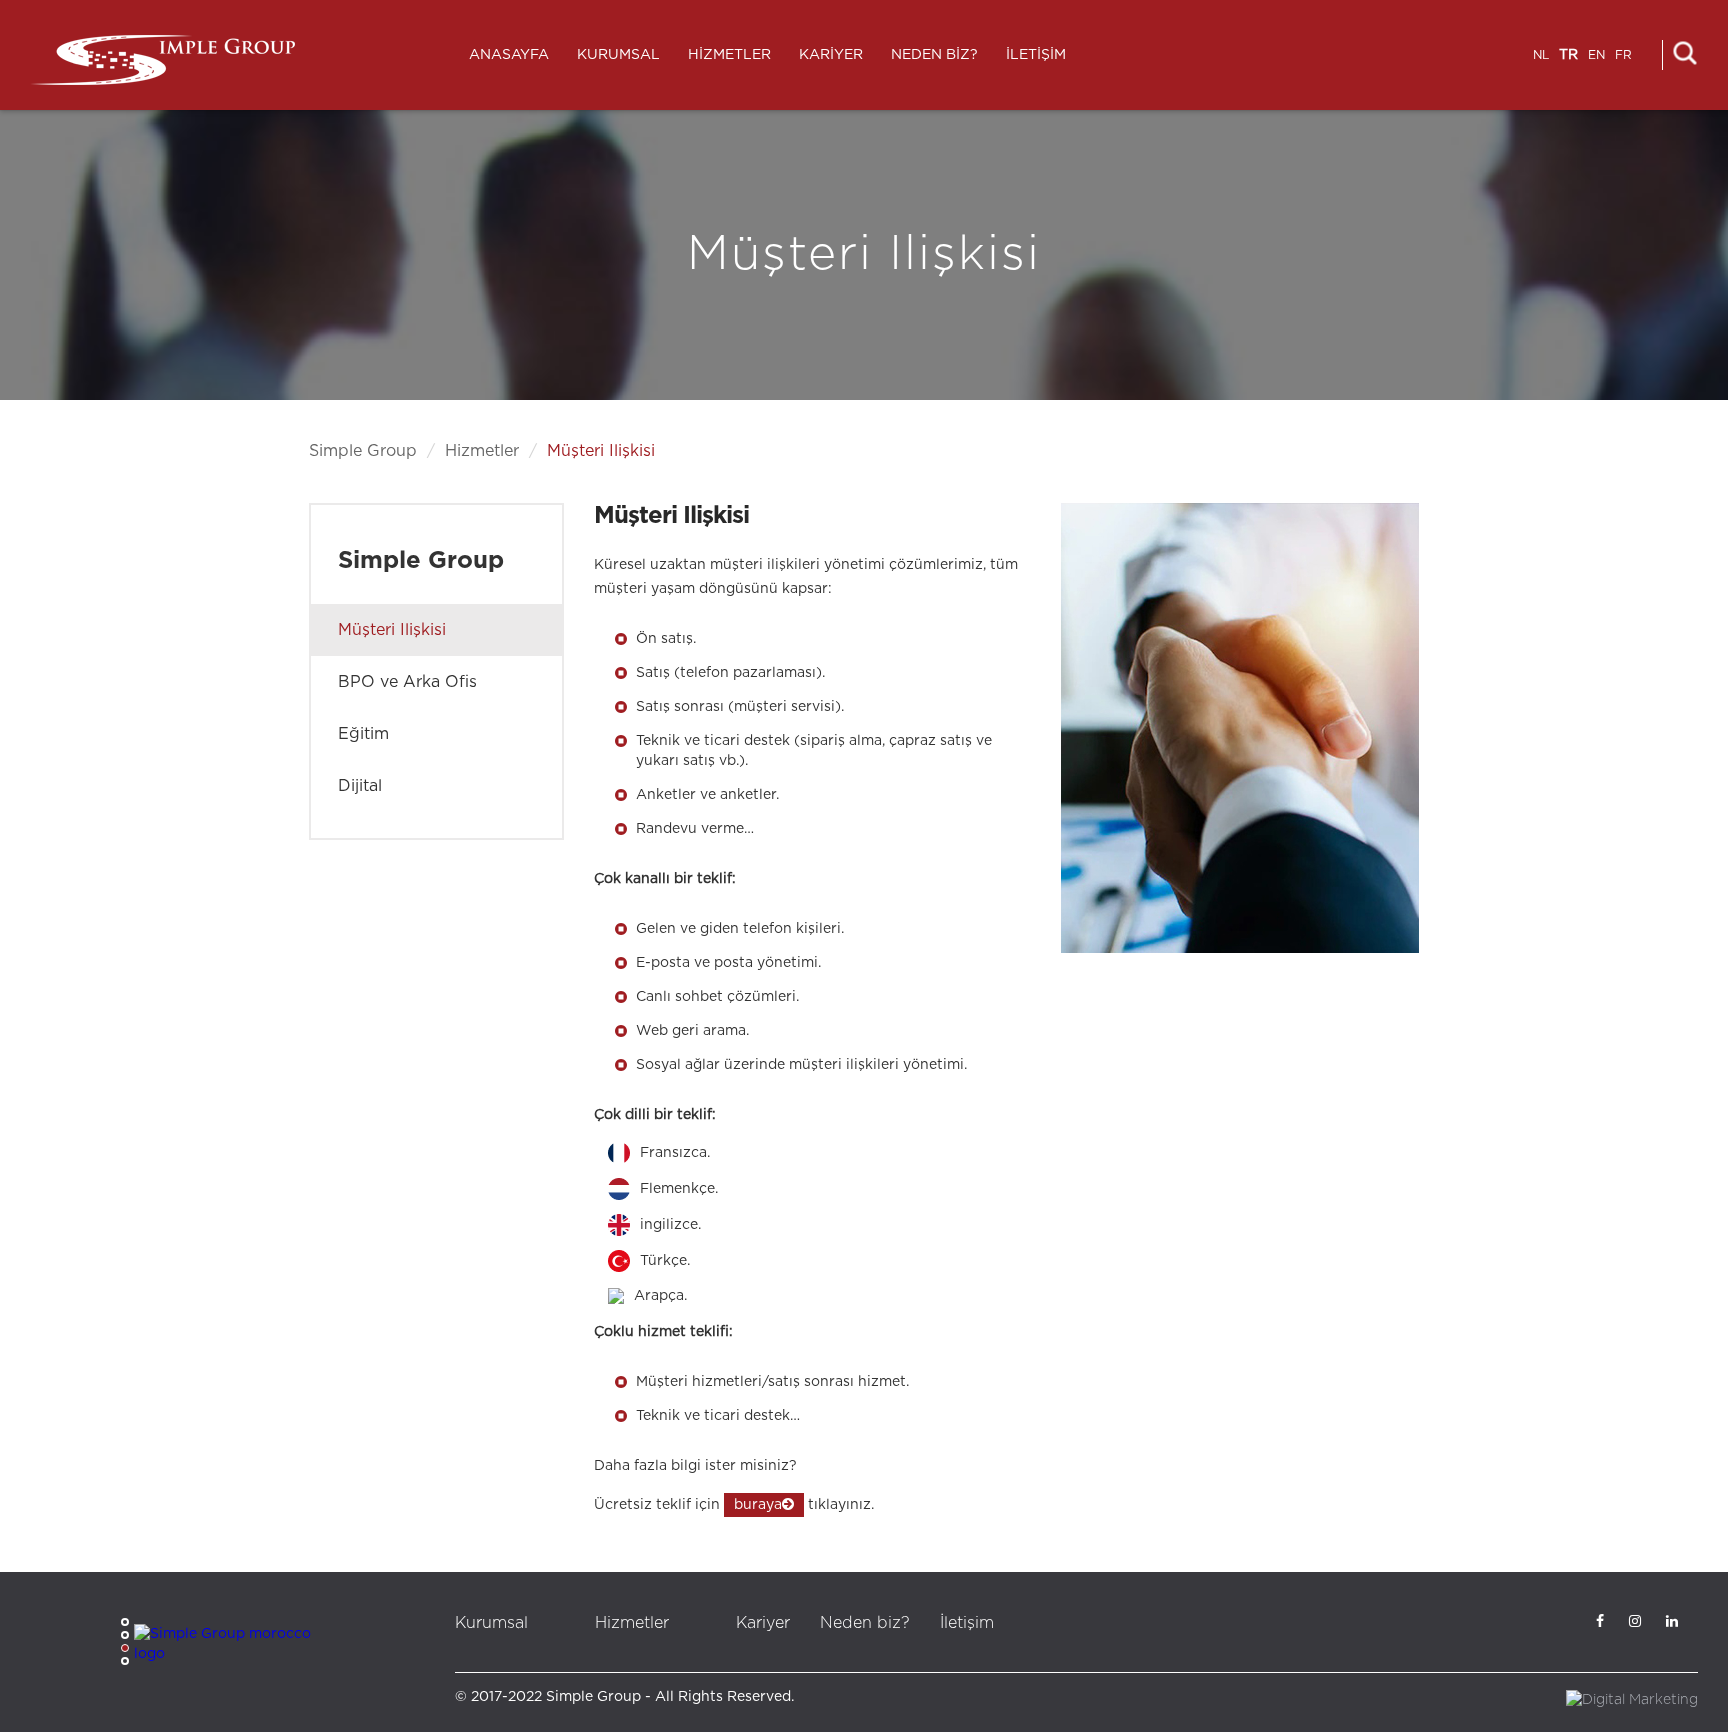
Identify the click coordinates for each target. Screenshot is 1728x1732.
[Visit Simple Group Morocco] (234, 1644)
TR (1568, 55)
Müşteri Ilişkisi (601, 451)
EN (1596, 55)
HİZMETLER (729, 55)
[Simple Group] (162, 60)
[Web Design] (1632, 1700)
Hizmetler (482, 451)
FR (1623, 55)
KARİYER (831, 55)
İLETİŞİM (1036, 55)
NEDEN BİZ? (934, 55)
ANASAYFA (509, 55)
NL (1541, 55)
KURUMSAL (618, 55)
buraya (758, 1505)
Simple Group (363, 451)
